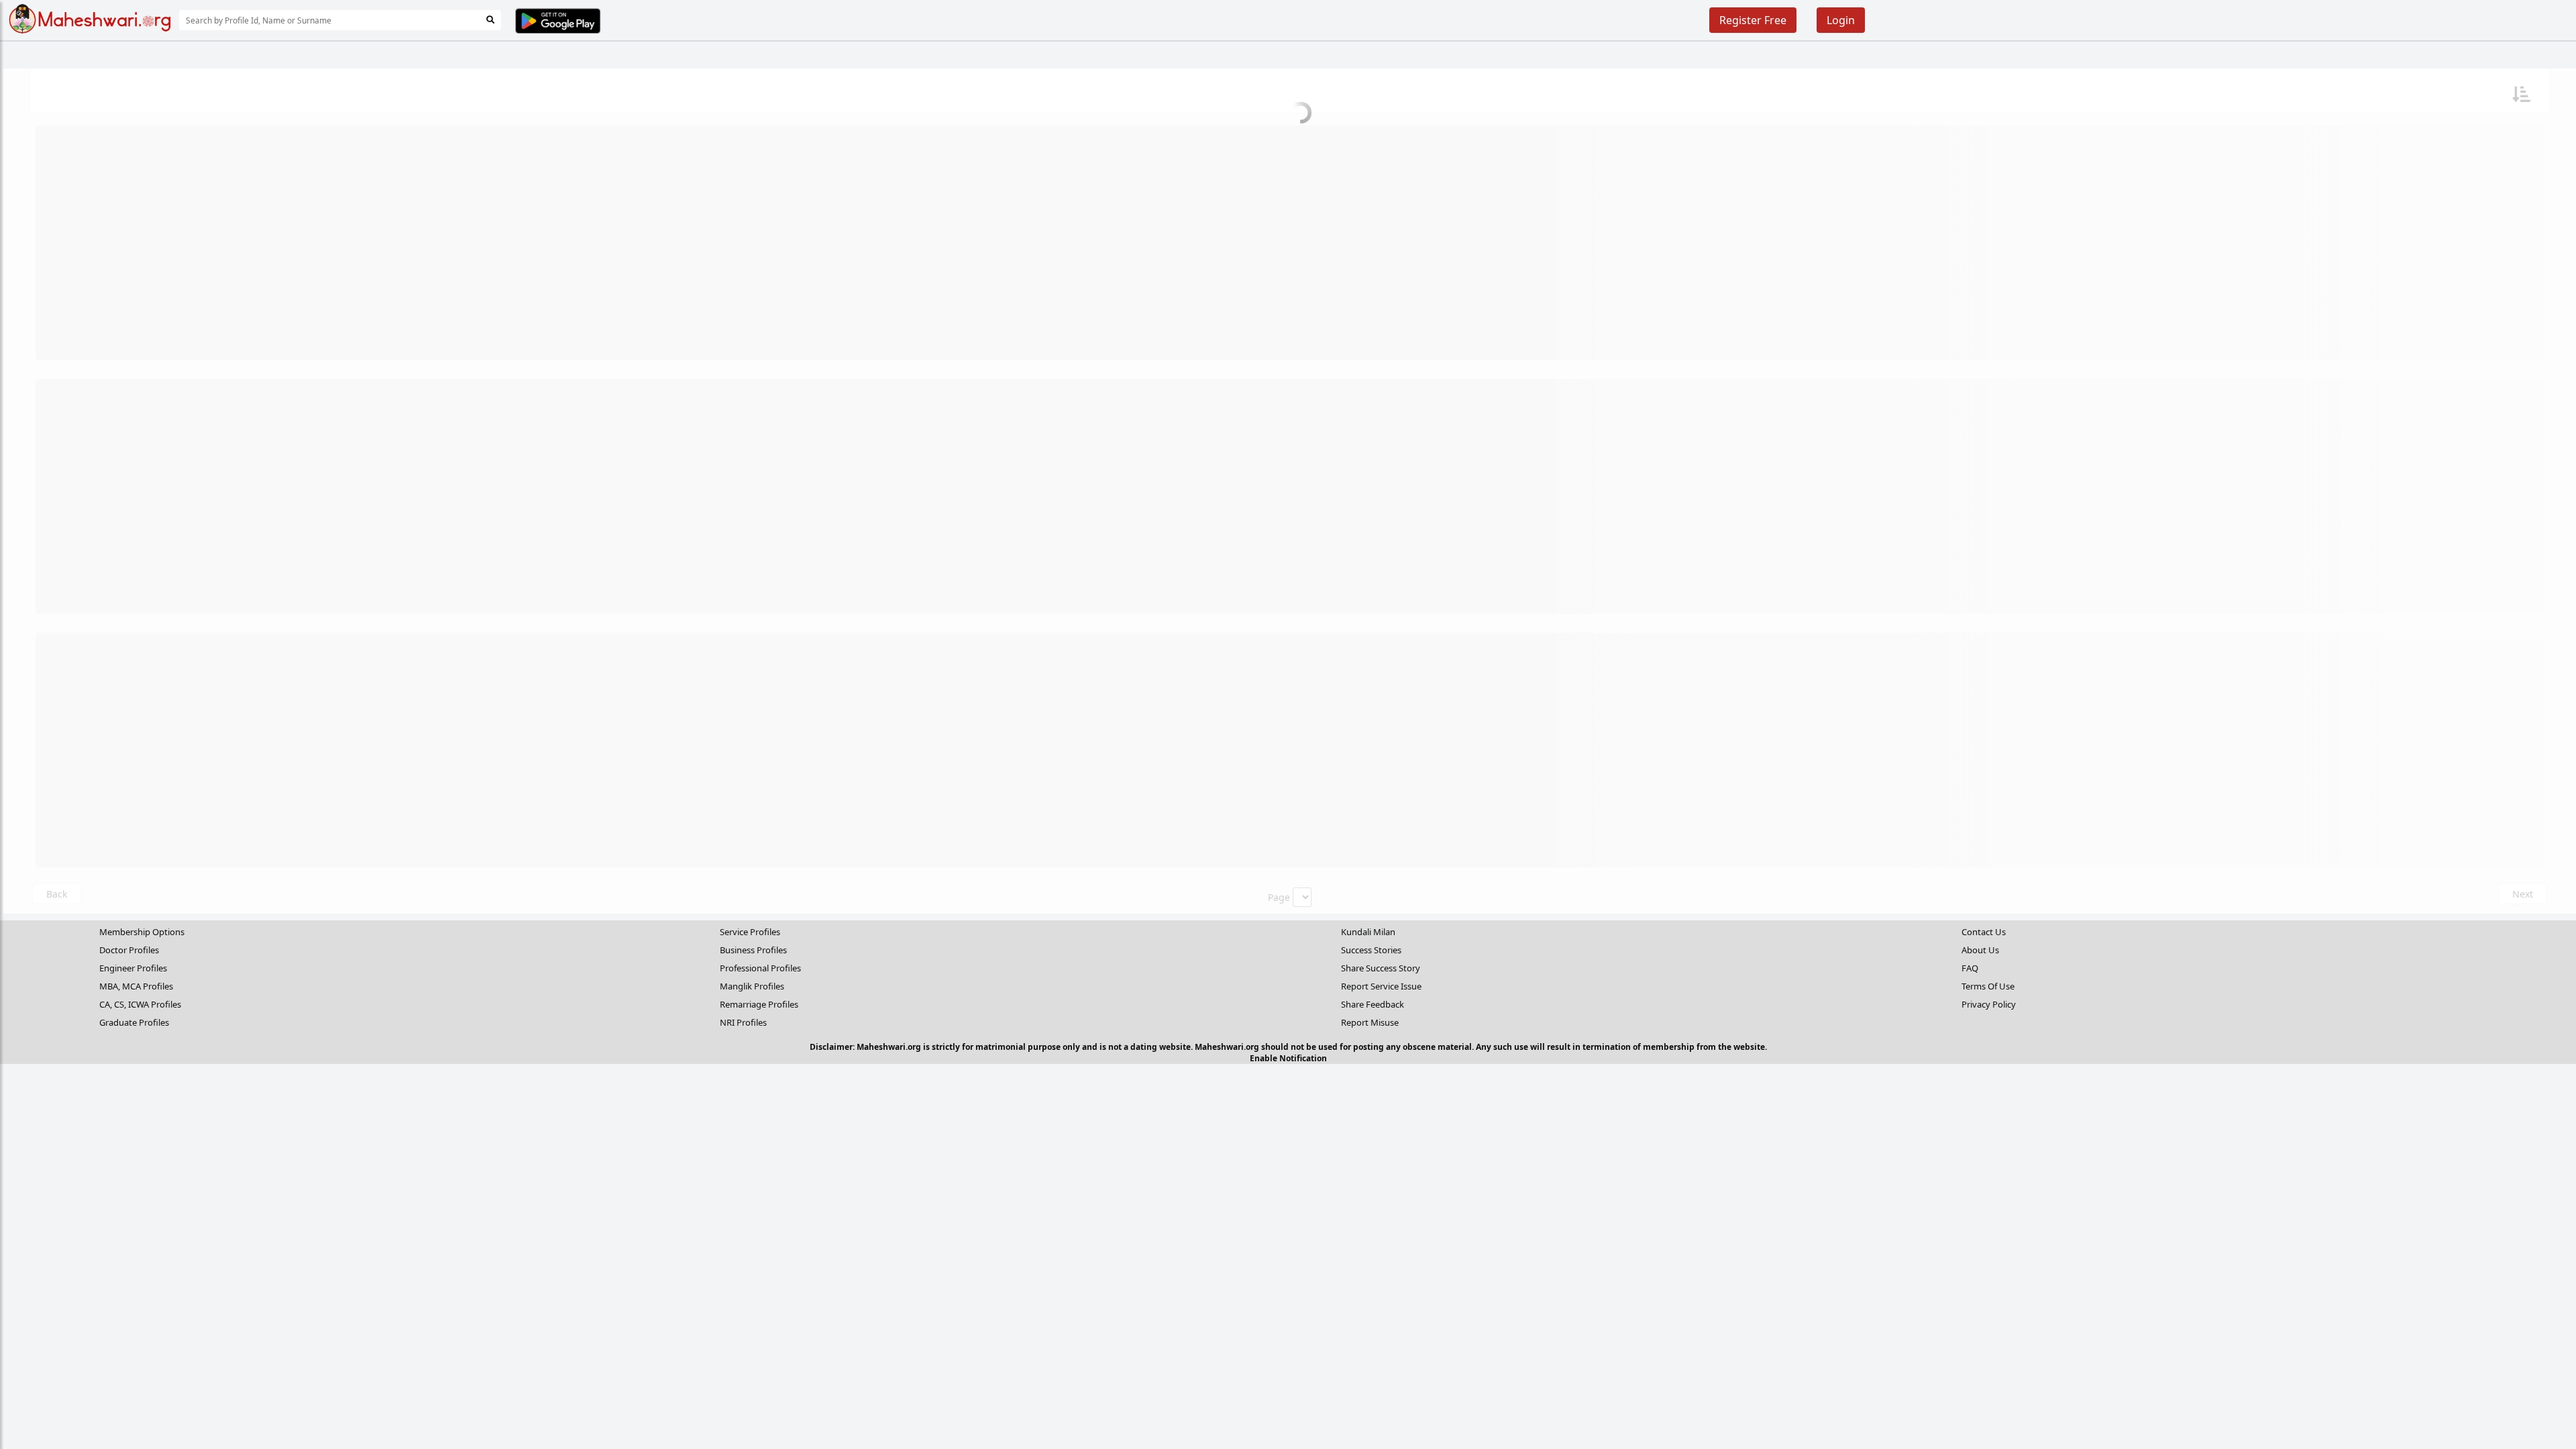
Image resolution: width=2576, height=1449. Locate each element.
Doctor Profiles (129, 950)
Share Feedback (1373, 1004)
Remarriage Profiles (759, 1004)
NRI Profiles (743, 1022)
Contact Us (1984, 932)
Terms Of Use (1988, 986)
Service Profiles (750, 932)
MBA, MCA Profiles (136, 986)
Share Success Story (1381, 968)
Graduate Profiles (134, 1022)
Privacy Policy (1989, 1004)
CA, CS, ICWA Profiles (140, 1004)
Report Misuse (1370, 1022)
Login (1841, 20)
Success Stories (1371, 950)
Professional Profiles (760, 968)
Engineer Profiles (133, 968)
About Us (1980, 950)
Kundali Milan (1368, 932)
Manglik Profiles (752, 986)
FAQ (1970, 968)
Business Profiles (753, 950)
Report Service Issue (1381, 986)
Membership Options (142, 932)
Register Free (1753, 20)
